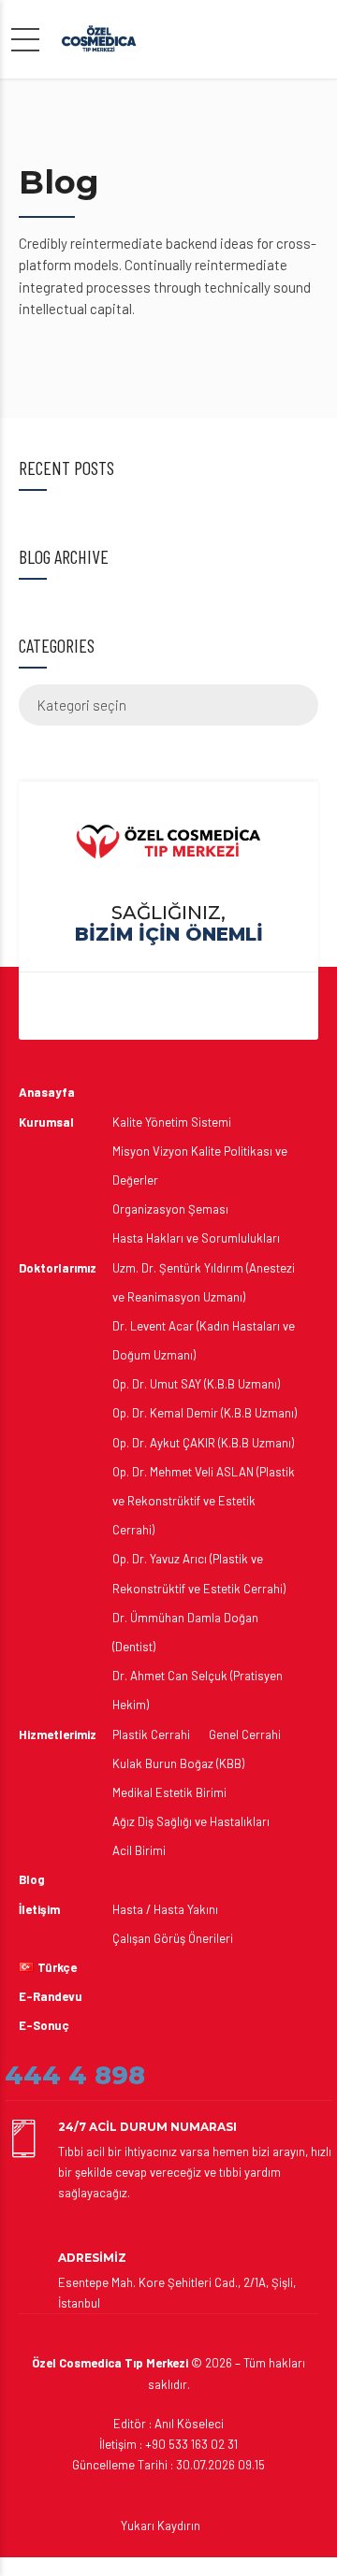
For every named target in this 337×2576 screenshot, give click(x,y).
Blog (32, 1879)
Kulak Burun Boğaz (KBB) (178, 1763)
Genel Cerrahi (245, 1734)
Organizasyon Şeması (170, 1209)
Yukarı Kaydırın (161, 2526)
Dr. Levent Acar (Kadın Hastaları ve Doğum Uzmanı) (204, 1340)
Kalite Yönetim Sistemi (172, 1122)
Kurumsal (46, 1122)
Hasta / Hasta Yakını (165, 1909)
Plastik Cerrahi (151, 1734)
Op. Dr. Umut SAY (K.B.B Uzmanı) (196, 1384)
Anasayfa (47, 1092)
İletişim (39, 1909)
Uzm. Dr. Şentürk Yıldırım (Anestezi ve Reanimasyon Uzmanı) (204, 1282)
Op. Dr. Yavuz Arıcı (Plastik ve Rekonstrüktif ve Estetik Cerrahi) (199, 1573)
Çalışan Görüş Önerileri (173, 1938)
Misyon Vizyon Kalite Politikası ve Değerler (200, 1166)
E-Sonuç (44, 2025)
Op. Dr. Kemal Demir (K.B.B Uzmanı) (205, 1413)
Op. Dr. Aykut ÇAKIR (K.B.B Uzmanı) (203, 1443)
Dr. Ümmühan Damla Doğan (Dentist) (185, 1632)
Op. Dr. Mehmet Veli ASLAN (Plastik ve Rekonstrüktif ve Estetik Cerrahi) (204, 1501)
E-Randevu (51, 1996)
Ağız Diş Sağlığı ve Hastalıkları (191, 1821)
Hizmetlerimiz (58, 1734)
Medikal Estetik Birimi (169, 1792)
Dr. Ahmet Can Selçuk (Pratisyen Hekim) (198, 1690)
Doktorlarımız (58, 1268)
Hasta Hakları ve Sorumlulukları (196, 1238)
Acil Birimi (139, 1850)
